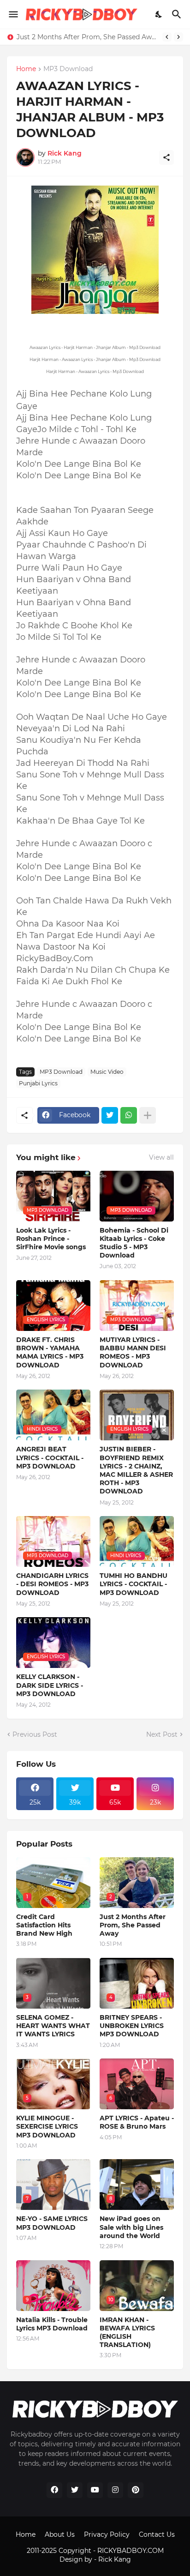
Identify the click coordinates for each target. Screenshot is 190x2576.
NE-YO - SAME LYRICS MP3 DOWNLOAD (52, 2223)
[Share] (166, 157)
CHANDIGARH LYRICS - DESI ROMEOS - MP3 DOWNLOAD (52, 1584)
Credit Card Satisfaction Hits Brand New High (44, 1925)
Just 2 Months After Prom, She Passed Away (87, 37)
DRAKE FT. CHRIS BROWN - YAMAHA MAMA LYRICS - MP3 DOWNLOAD (50, 1352)
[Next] (178, 37)
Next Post (162, 1734)
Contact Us (157, 2534)
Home (26, 69)
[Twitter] (110, 1115)
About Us (60, 2534)
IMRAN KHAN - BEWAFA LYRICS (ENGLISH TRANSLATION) (127, 2332)
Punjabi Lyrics (38, 1083)
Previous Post (35, 1734)
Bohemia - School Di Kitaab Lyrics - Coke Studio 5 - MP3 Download (134, 1243)
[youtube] (95, 2490)
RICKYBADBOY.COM (131, 2551)
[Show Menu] (13, 14)
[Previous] (167, 37)
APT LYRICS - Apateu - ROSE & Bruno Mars (137, 2122)
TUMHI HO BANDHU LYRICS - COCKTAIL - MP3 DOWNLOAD (134, 1584)
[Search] (178, 14)
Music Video (107, 1072)
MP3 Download (68, 69)
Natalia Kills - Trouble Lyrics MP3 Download (52, 2324)
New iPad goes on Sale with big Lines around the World (131, 2227)
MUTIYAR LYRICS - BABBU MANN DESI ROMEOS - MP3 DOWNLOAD (133, 1352)
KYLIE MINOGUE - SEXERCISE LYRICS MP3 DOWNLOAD (47, 2126)
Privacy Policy (107, 2534)
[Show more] (148, 1115)
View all (161, 1157)
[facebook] (54, 2490)
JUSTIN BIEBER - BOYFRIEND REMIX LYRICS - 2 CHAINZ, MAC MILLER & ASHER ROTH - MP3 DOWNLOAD (136, 1470)
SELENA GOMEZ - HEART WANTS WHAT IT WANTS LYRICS (53, 2026)
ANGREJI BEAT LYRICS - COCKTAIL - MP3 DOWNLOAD (50, 1457)
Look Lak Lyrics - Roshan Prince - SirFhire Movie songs (51, 1239)
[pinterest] (136, 2490)
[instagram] (115, 2490)
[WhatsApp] (129, 1115)
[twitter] (75, 2490)
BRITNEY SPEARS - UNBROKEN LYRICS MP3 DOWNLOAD (132, 2026)
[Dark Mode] (159, 14)
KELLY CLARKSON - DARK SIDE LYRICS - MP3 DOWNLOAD (50, 1685)
